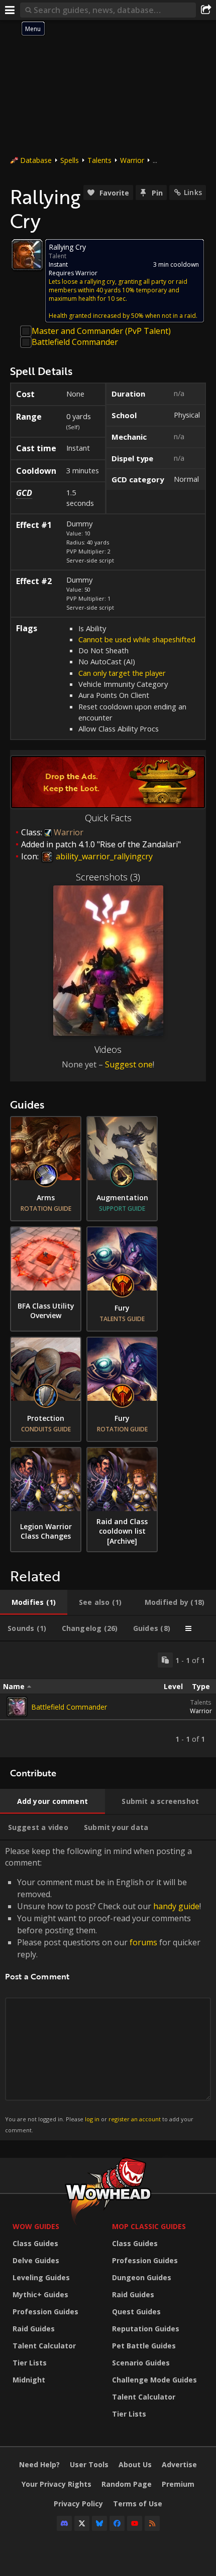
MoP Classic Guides (149, 2226)
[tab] (34, 1602)
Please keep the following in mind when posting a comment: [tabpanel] (103, 1990)
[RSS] (152, 2523)
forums (143, 1942)
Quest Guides (136, 2312)
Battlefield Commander (75, 342)
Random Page (127, 2484)
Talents (99, 160)
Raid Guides (34, 2329)
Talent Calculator (44, 2346)
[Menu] (10, 10)
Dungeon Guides (142, 2277)
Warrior (132, 160)
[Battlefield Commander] (17, 1707)
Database (36, 160)
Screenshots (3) (108, 877)
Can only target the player (122, 673)
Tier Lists (30, 2363)
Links (193, 192)
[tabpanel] (108, 1699)
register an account (135, 2119)
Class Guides (35, 2243)
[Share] (206, 10)
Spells (70, 160)
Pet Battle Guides (144, 2346)
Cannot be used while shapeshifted (137, 639)
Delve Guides (36, 2260)
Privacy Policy (78, 2504)
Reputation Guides (146, 2329)
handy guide (176, 1906)
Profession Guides (45, 2312)
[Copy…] (165, 1660)
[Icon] (27, 255)
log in (92, 2119)
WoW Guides (36, 2226)
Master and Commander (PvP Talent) (101, 331)
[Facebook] (117, 2523)
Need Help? (39, 2464)
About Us (135, 2464)
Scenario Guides (141, 2363)
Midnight (29, 2380)
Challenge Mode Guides (154, 2380)
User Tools (89, 2464)
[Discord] (64, 2523)
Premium (178, 2484)
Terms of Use (138, 2504)
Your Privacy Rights (57, 2484)
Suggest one (129, 1064)
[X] (82, 2523)
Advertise (179, 2464)
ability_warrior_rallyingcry (103, 856)
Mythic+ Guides (40, 2294)
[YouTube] (135, 2523)
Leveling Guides (41, 2277)
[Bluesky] (99, 2523)
